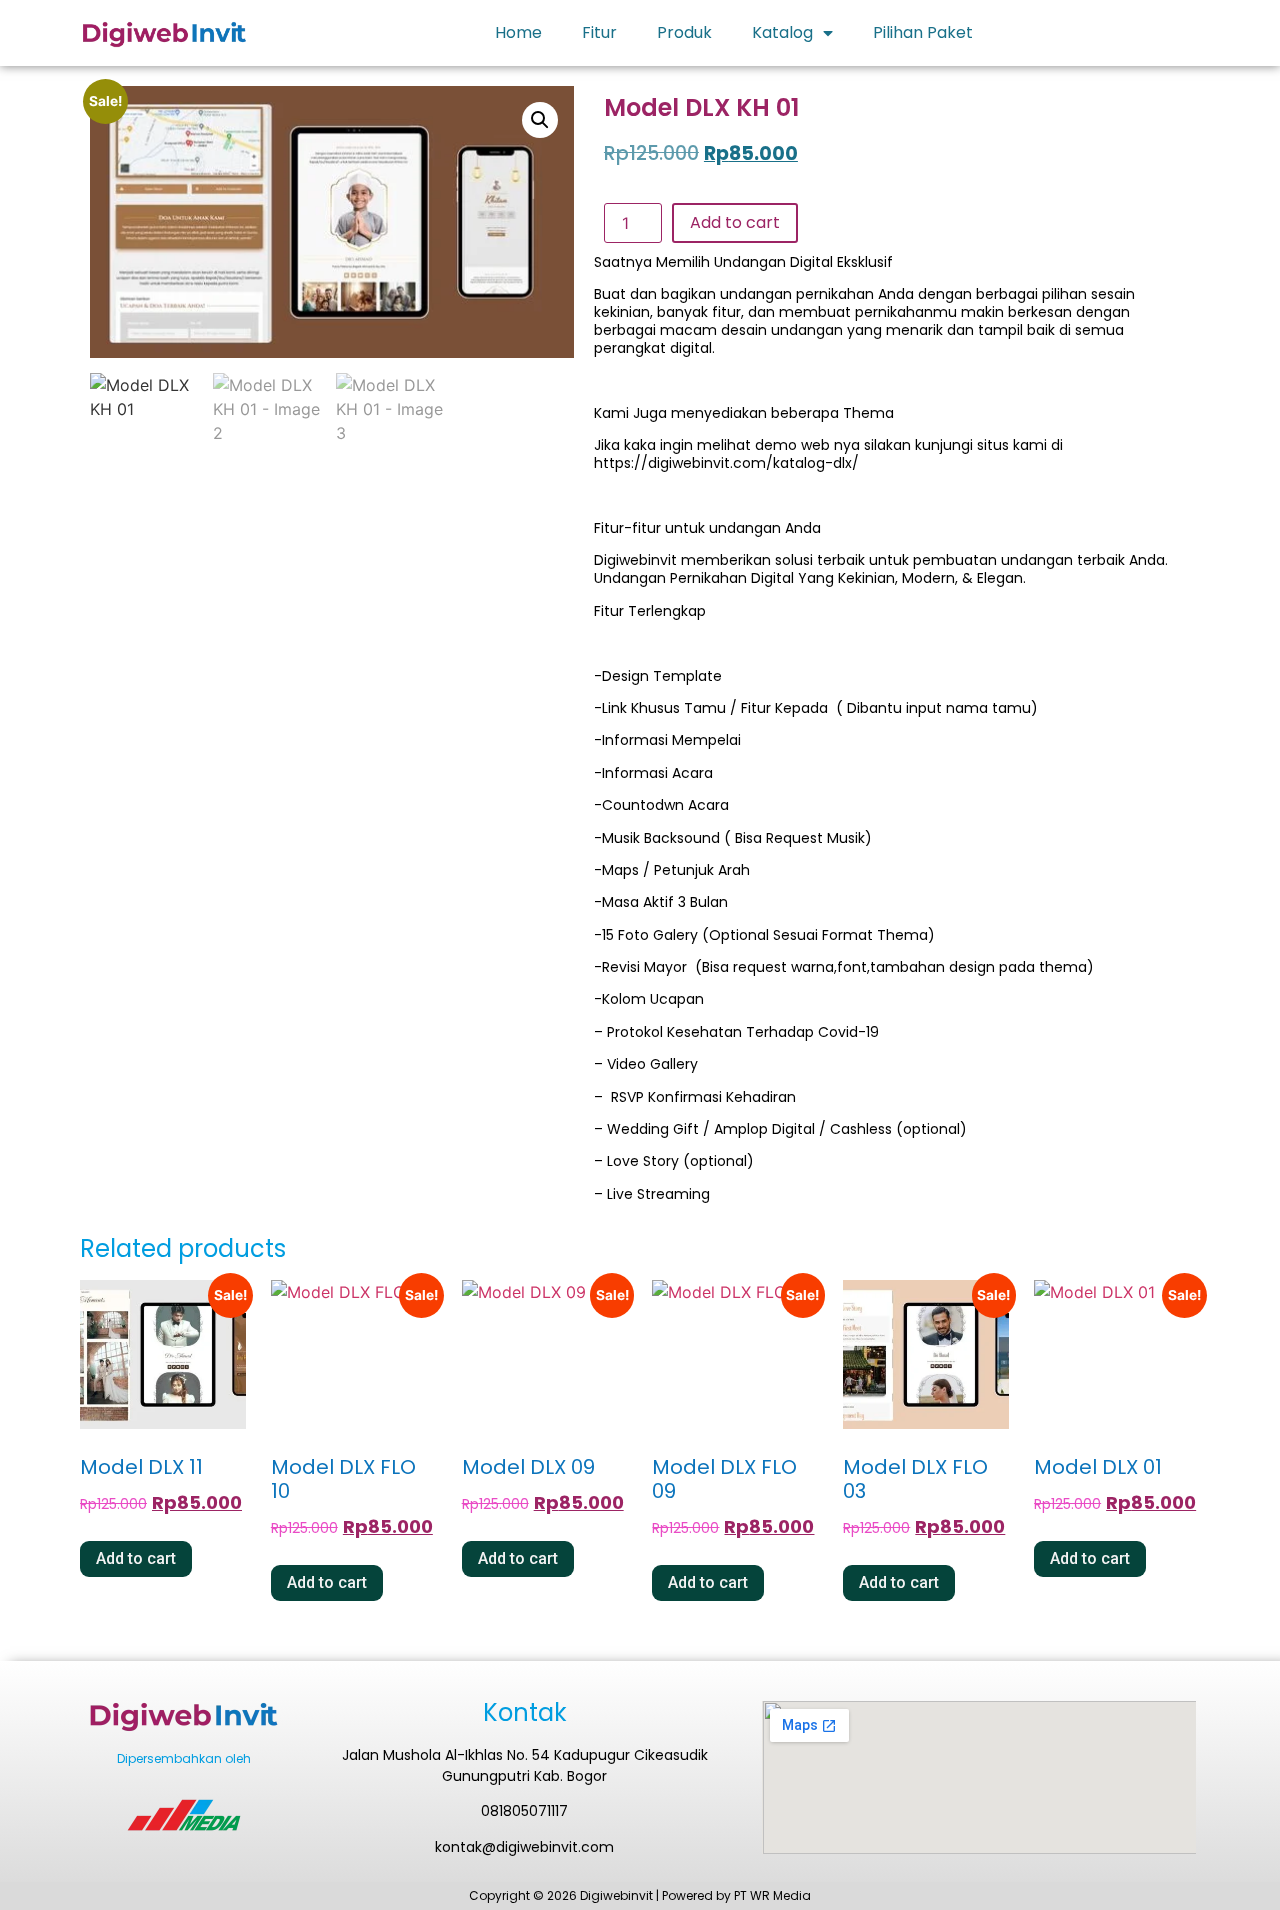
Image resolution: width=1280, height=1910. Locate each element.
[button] (540, 120)
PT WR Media (772, 1895)
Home (518, 32)
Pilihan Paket (923, 32)
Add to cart (735, 222)
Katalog (782, 32)
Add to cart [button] (136, 1558)
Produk (684, 32)
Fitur (599, 32)
